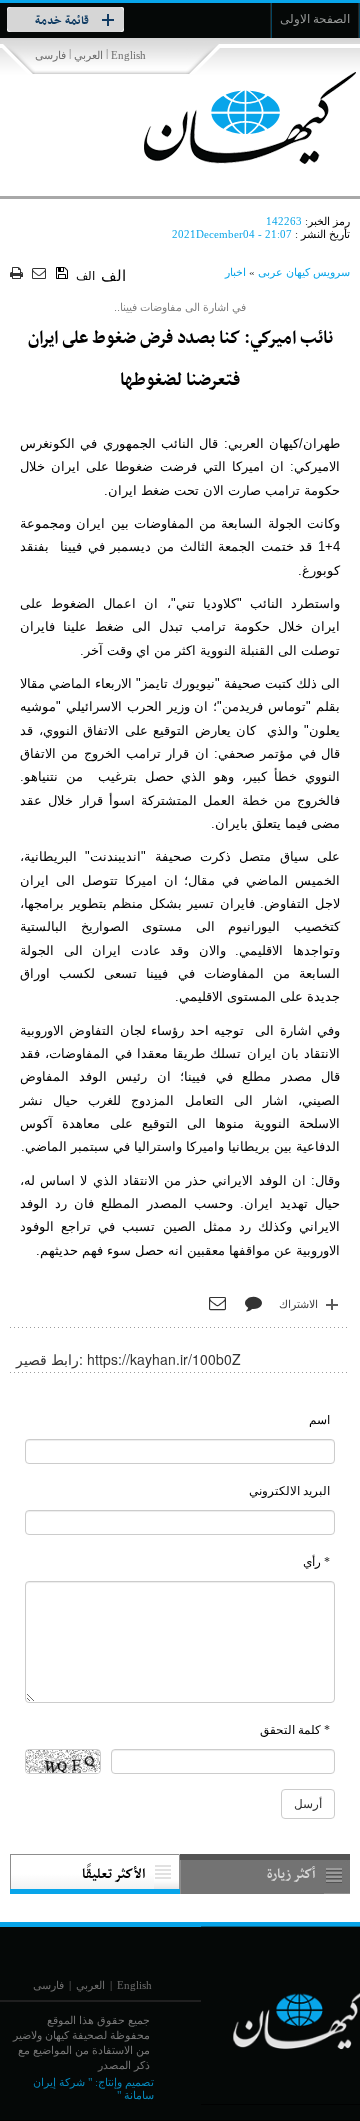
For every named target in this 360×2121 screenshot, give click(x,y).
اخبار (235, 272)
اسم (319, 1420)
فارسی (50, 55)
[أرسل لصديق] (41, 274)
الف (85, 276)
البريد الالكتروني (289, 1491)
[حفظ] (63, 274)
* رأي (316, 1562)
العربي (88, 55)
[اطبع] (18, 274)
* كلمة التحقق (295, 1730)
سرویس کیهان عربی (304, 272)
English (128, 55)
